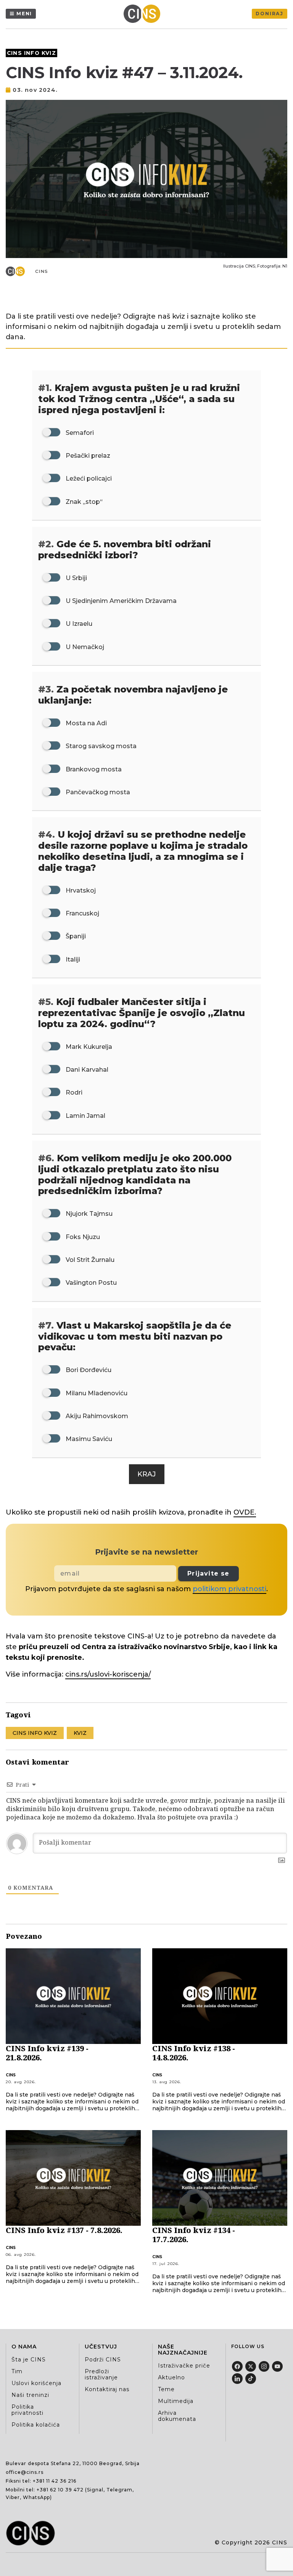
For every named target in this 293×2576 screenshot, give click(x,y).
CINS (42, 271)
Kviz (80, 1733)
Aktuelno (171, 2377)
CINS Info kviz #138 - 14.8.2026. (194, 2053)
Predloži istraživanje (101, 2374)
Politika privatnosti (27, 2410)
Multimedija (176, 2401)
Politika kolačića (36, 2425)
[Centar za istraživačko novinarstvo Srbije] (144, 14)
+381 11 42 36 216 (55, 2481)
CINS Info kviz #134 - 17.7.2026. (194, 2235)
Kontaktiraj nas (107, 2389)
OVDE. (245, 1512)
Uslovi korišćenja (36, 2383)
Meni (24, 14)
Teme (166, 2389)
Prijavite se (208, 1573)
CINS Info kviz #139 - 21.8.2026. (47, 2053)
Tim (17, 2371)
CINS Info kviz (31, 53)
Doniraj (270, 14)
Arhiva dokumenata (177, 2416)
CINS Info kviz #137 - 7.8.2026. (64, 2230)
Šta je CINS (29, 2360)
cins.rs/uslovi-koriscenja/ (108, 1674)
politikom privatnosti (229, 1589)
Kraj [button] (147, 1474)
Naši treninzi (30, 2395)
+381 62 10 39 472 (60, 2490)
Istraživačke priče (184, 2366)
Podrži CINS (103, 2360)
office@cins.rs (25, 2472)
